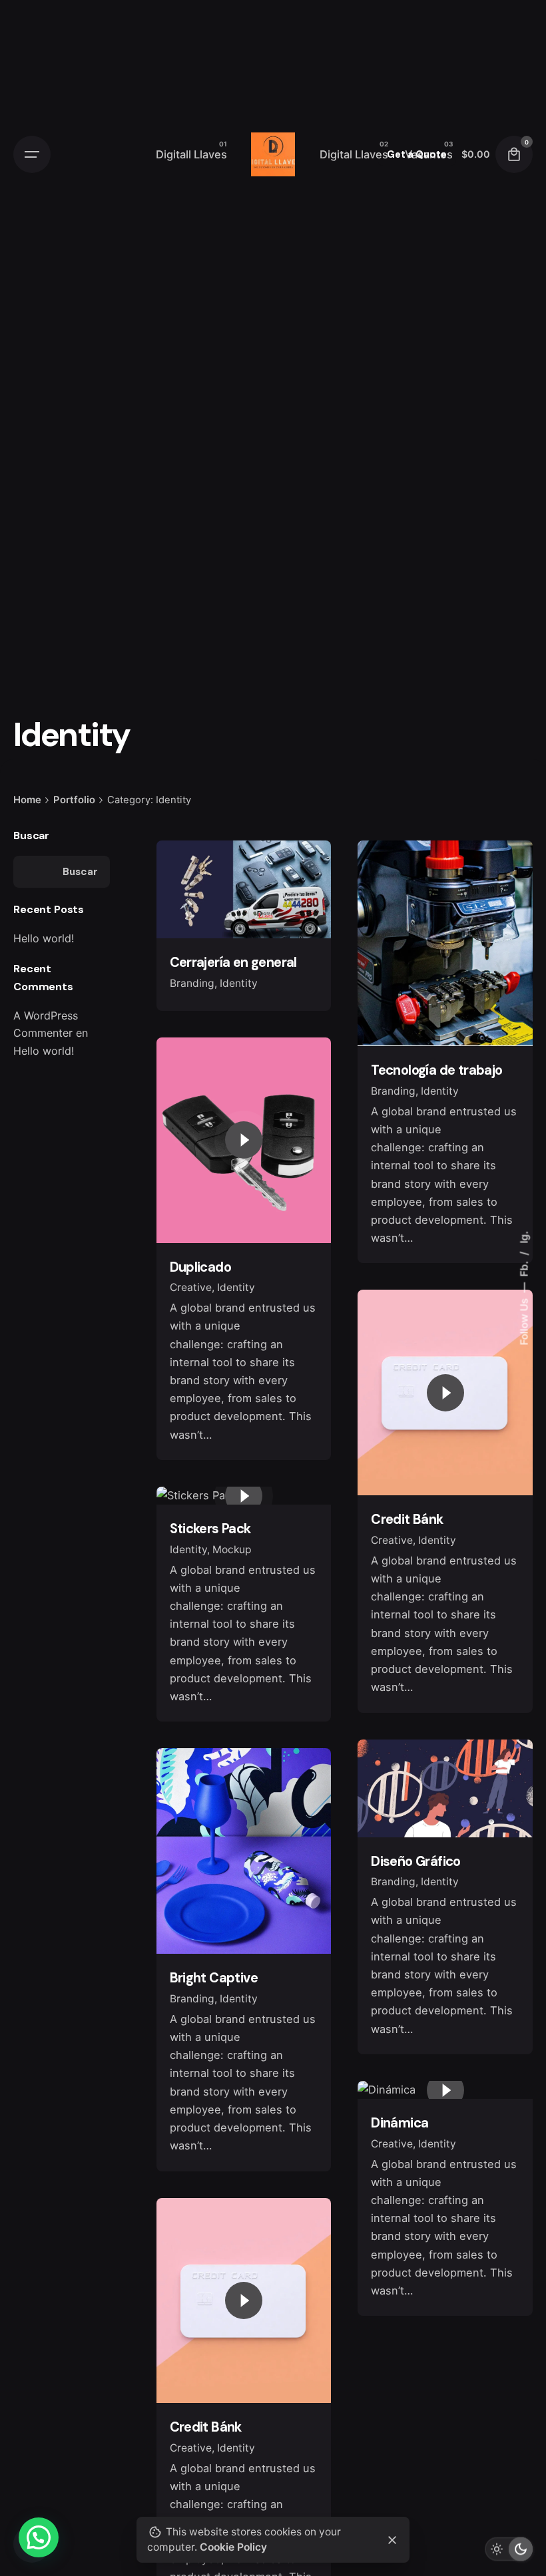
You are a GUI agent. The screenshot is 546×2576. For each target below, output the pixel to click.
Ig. (524, 1237)
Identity (239, 983)
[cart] (514, 154)
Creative (191, 1287)
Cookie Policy (233, 2547)
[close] (392, 2540)
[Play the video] (244, 1140)
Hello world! (44, 938)
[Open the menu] (32, 154)
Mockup (232, 1550)
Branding (192, 983)
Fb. (524, 1268)
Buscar (31, 835)
